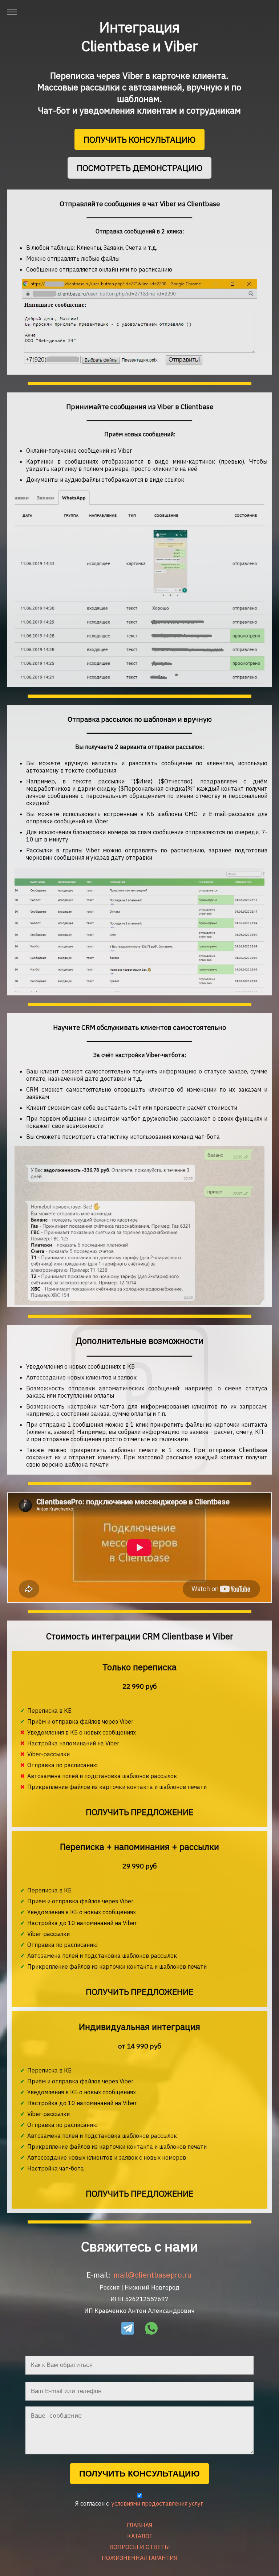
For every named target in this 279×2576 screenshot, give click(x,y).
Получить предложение (139, 1812)
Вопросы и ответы (140, 2547)
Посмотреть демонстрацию (139, 168)
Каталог (140, 2536)
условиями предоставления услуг (157, 2503)
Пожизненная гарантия (140, 2558)
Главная (140, 2525)
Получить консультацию (139, 139)
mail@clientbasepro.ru (153, 2275)
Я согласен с (139, 2503)
